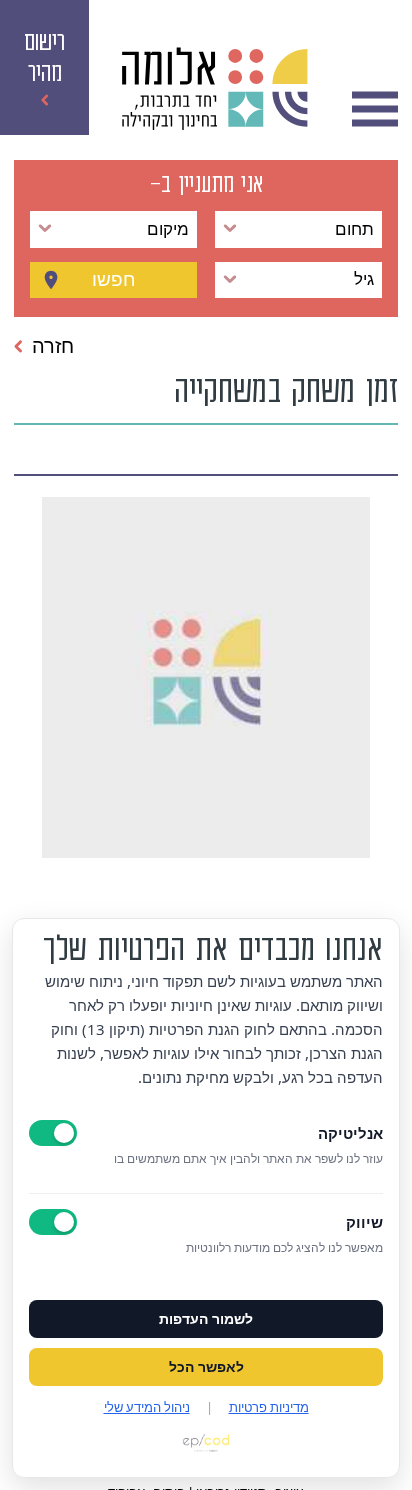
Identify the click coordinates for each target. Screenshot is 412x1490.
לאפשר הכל (206, 1367)
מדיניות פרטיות (269, 1407)
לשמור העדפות (206, 1319)
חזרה (53, 346)
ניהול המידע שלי (147, 1407)
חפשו (114, 279)
